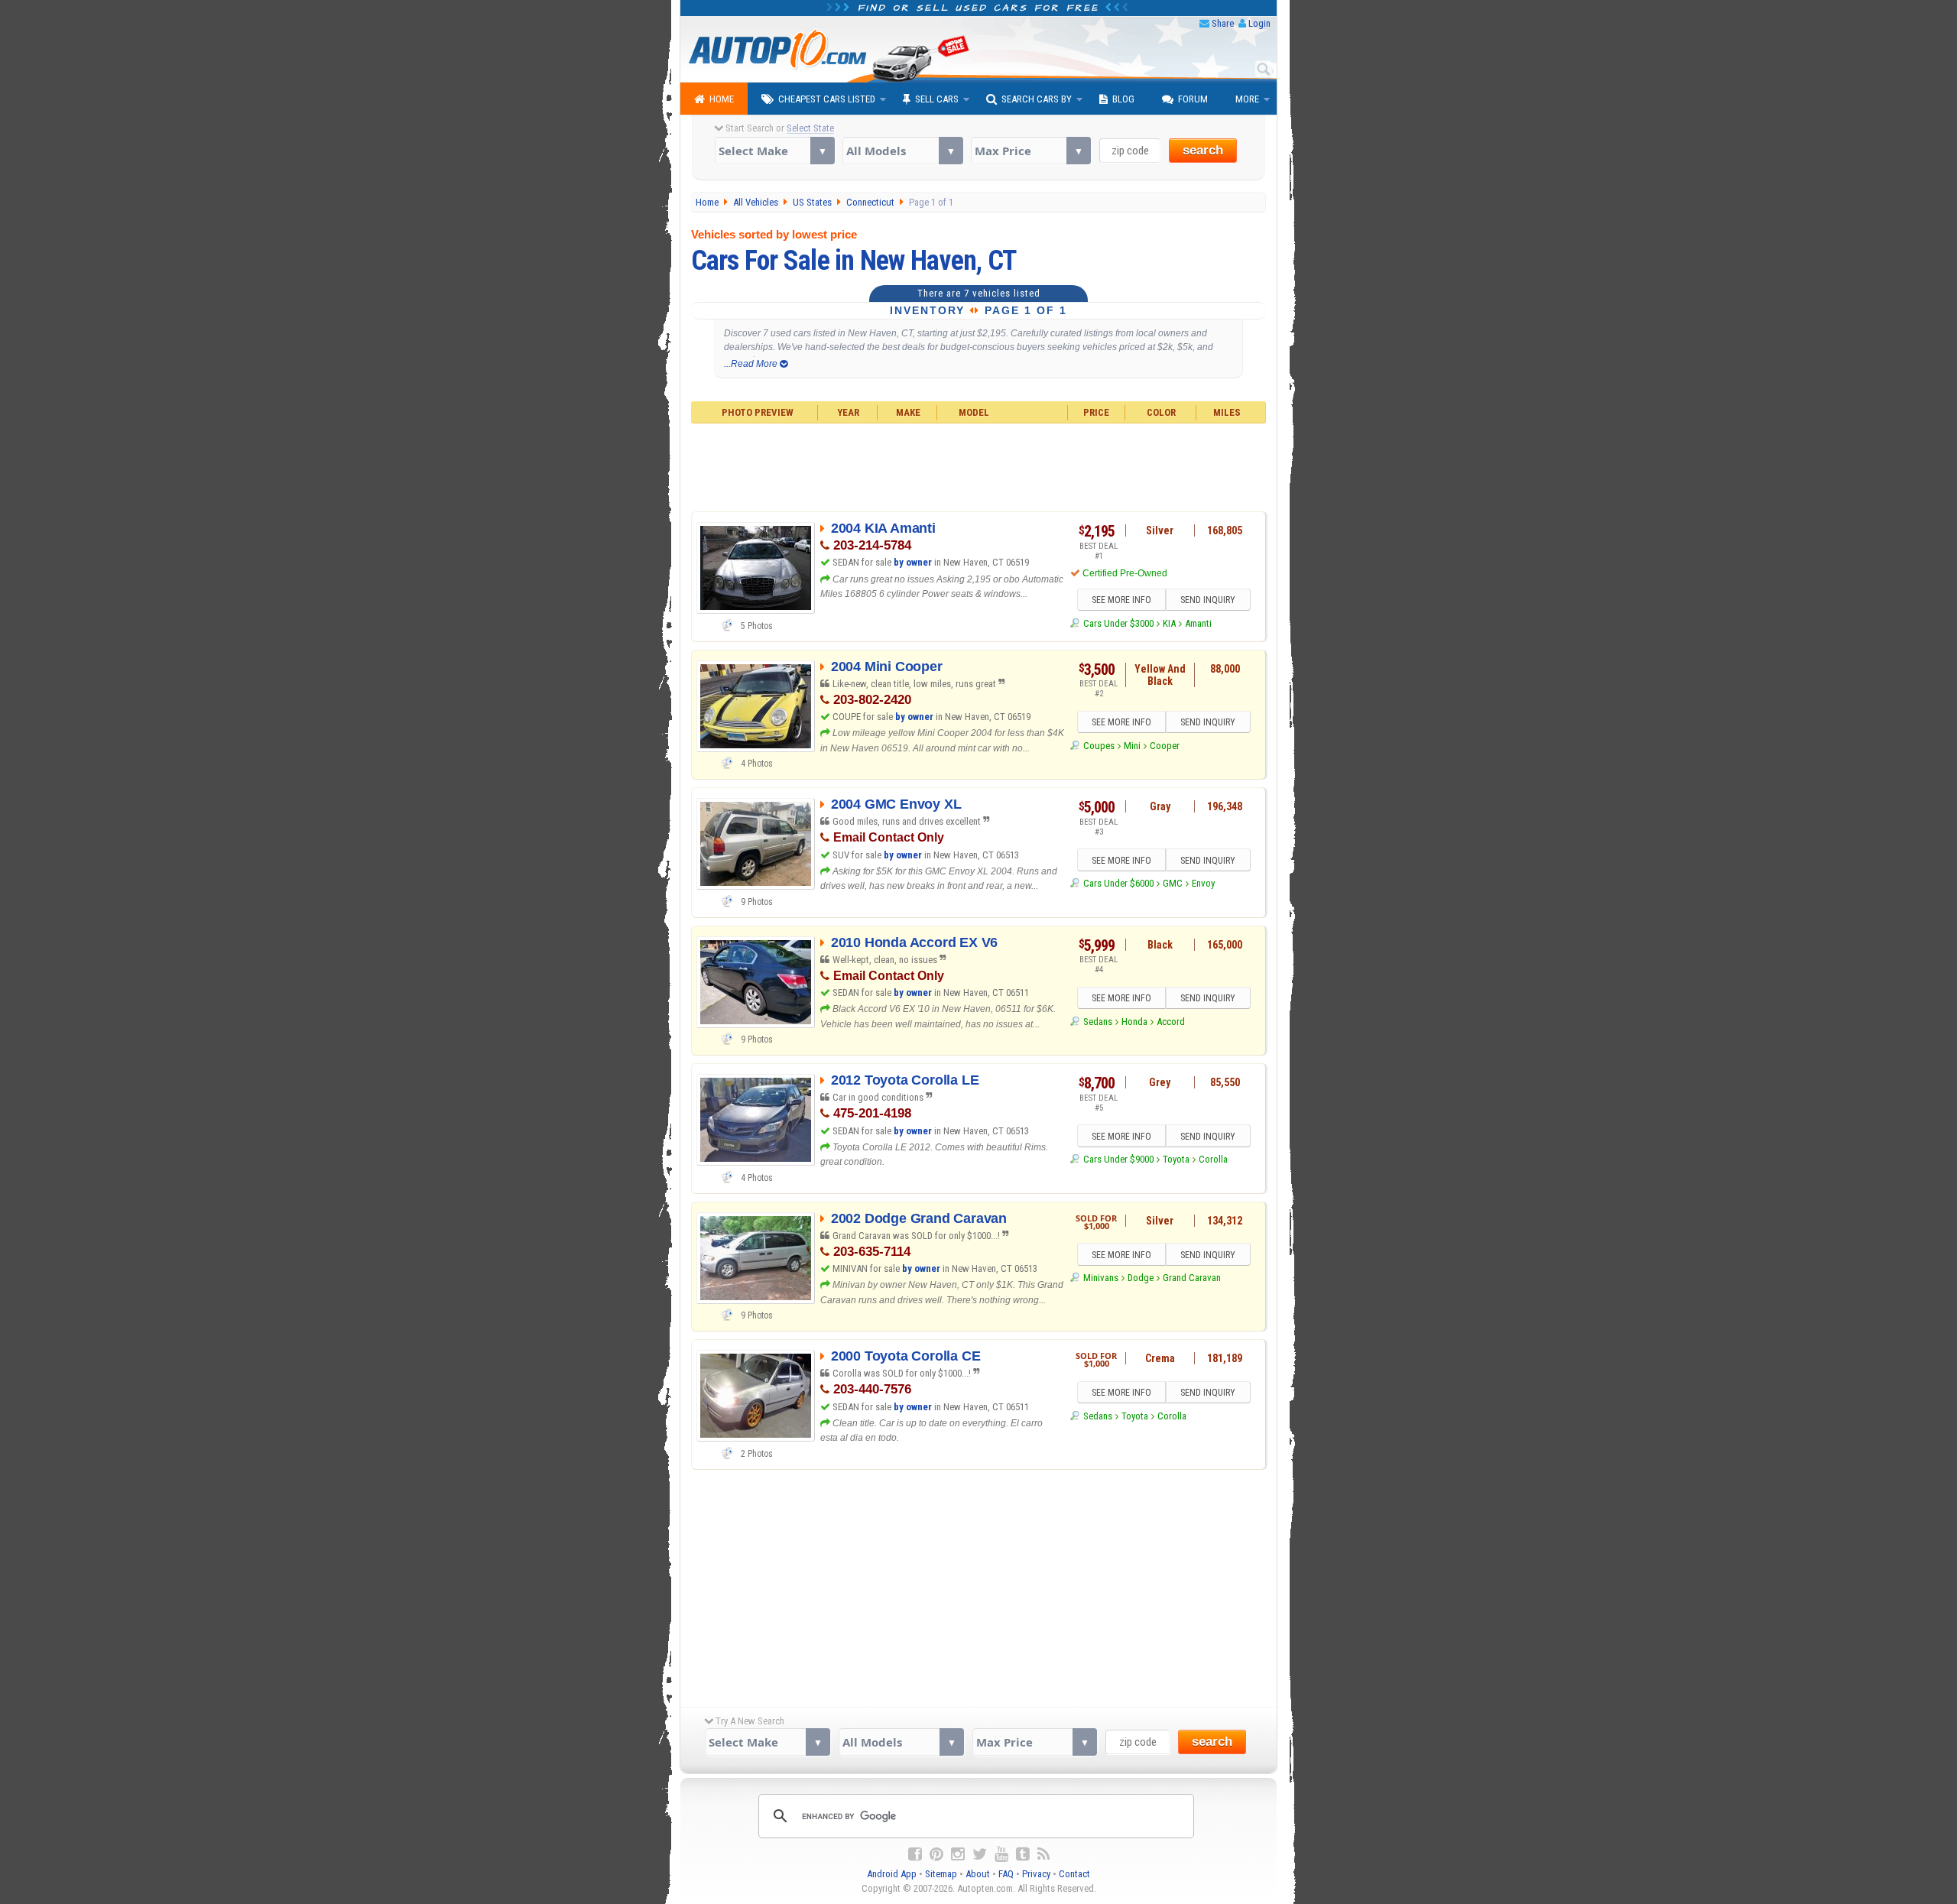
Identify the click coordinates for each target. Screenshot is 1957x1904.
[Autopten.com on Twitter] (980, 1854)
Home (722, 99)
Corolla (1213, 1159)
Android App (892, 1874)
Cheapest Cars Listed (827, 99)
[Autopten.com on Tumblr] (1023, 1854)
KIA (1169, 623)
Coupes (1099, 746)
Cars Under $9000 (1118, 1159)
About (978, 1874)
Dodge (1141, 1278)
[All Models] (902, 151)
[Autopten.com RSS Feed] (1043, 1854)
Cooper (1165, 746)
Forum (1193, 99)
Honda (1134, 1022)
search (1203, 150)
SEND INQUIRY (1208, 600)
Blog (1123, 99)
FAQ (1006, 1874)
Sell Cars (937, 99)
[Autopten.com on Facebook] (915, 1854)
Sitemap (941, 1874)
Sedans (1097, 1022)
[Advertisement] (979, 465)
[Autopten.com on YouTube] (1001, 1854)
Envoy (1203, 883)
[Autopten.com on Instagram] (958, 1854)
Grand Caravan (1192, 1278)
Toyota (1176, 1159)
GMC (1173, 883)
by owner (913, 562)
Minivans (1100, 1278)
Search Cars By (1037, 99)
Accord (1171, 1022)
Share (1223, 23)
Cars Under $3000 (1118, 623)
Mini (1132, 746)
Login (1259, 23)
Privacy (1036, 1874)
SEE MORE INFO (1121, 600)
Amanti (1198, 623)
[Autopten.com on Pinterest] (936, 1854)
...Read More (752, 364)
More (1247, 99)
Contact (1074, 1874)
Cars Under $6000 (1118, 883)
